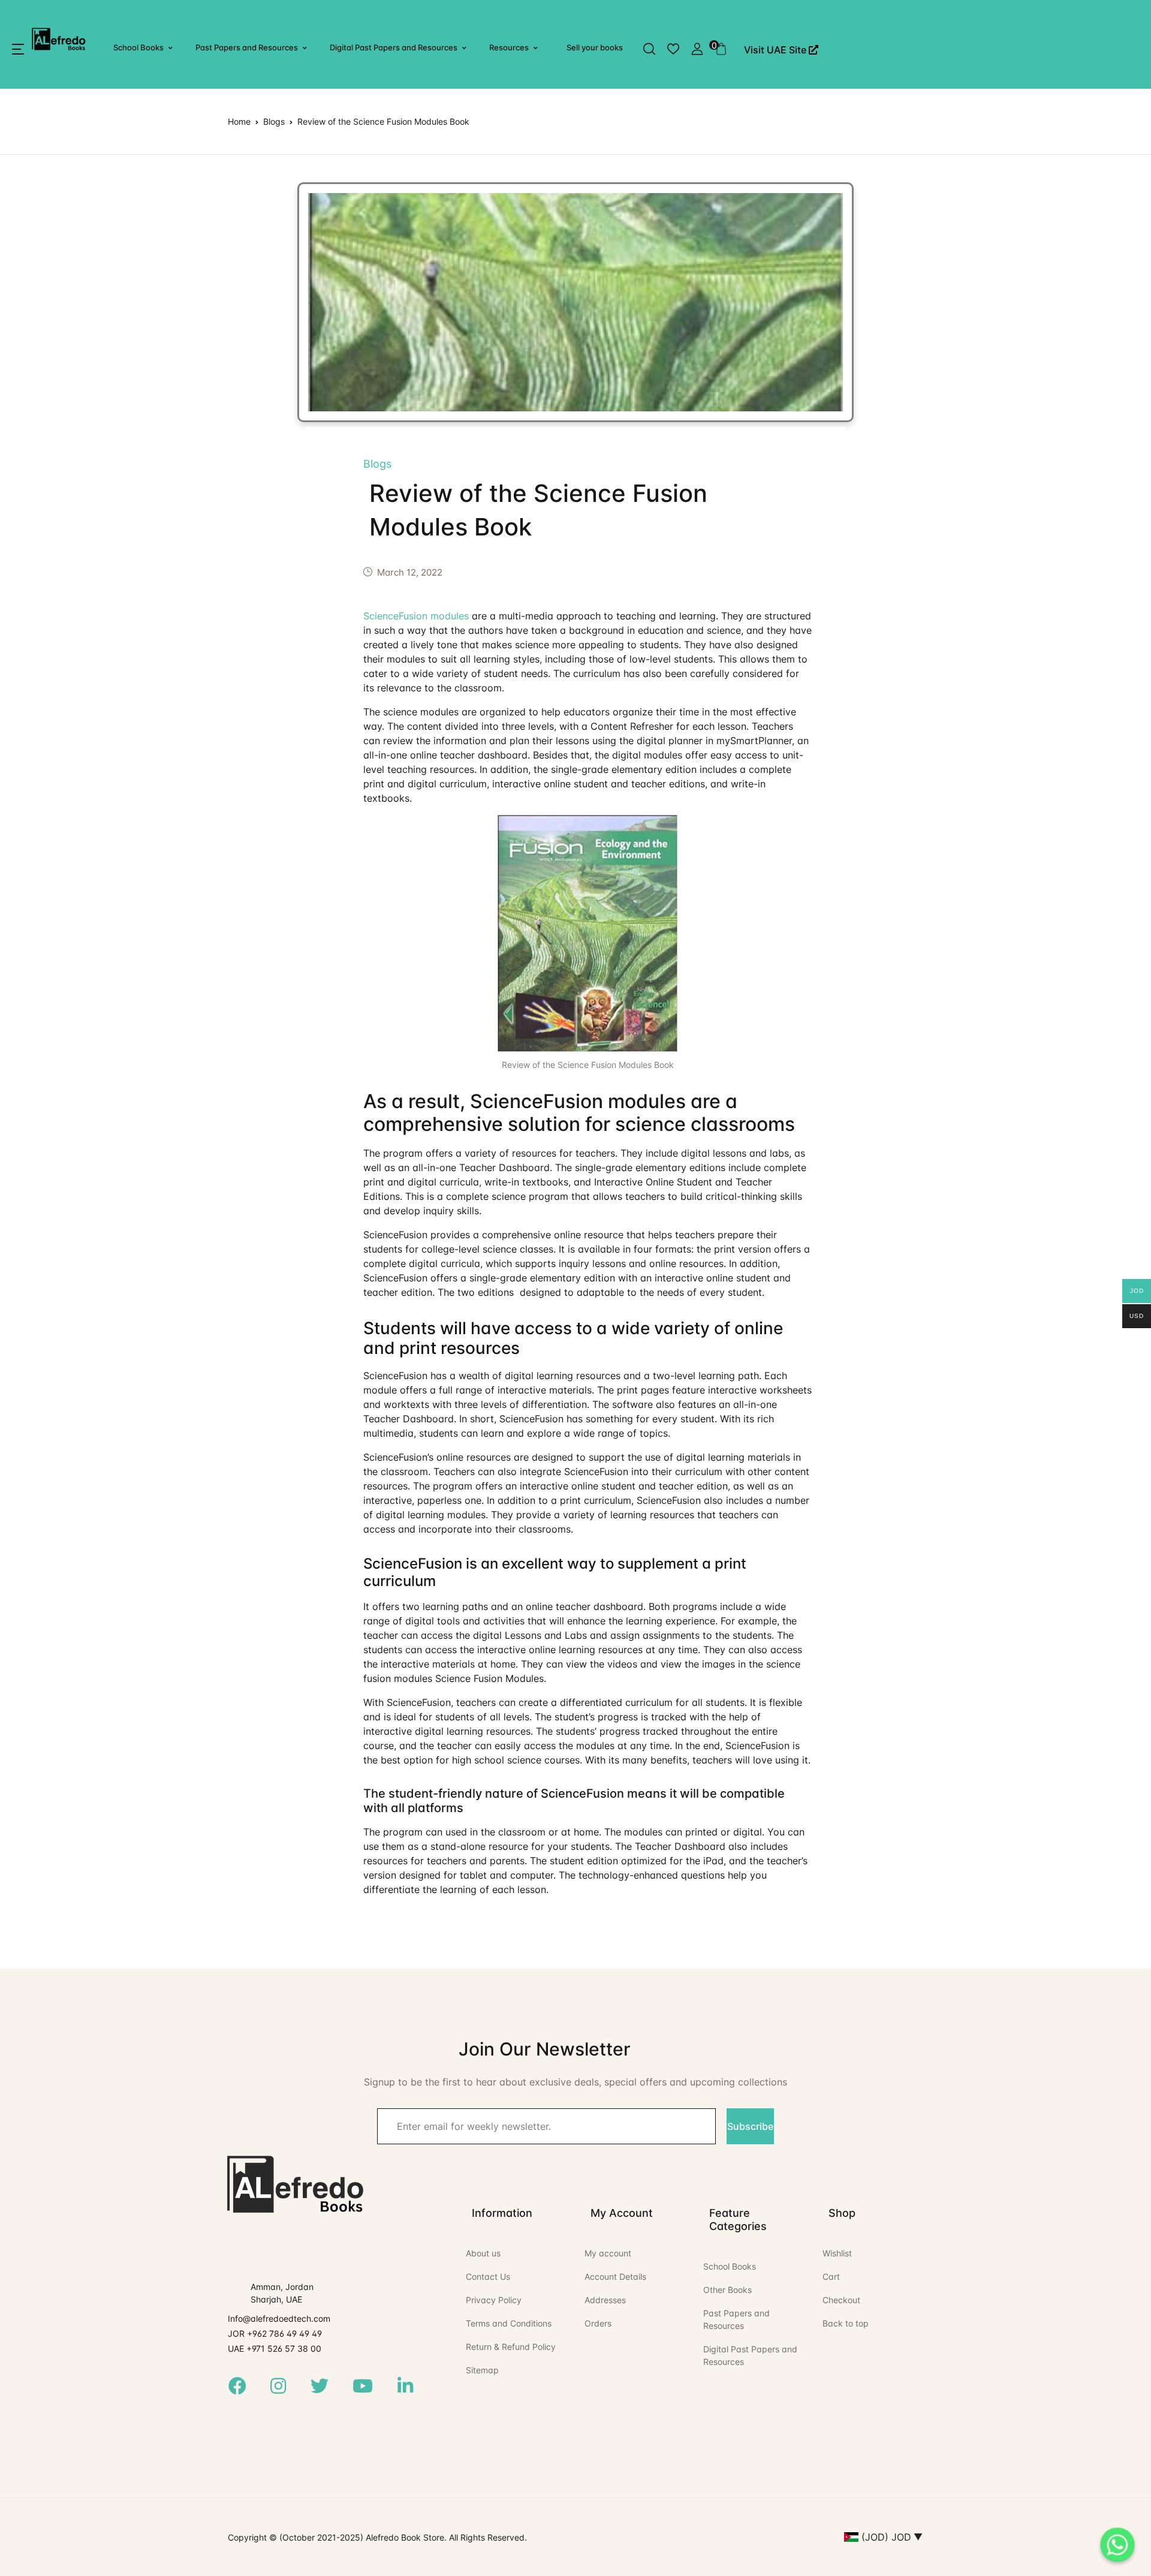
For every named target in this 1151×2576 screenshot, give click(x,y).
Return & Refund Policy (511, 2347)
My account (608, 2253)
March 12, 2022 (410, 572)
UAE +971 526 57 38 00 (275, 2348)
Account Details (615, 2276)
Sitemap (482, 2370)
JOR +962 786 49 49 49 (275, 2333)
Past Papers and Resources (247, 47)
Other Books (727, 2290)
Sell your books (595, 47)
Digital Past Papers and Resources (394, 47)
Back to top (846, 2323)
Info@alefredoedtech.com (279, 2318)
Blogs (274, 121)
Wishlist (837, 2253)
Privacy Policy (494, 2300)
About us (483, 2253)
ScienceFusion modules (416, 616)
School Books (138, 47)
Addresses (605, 2300)
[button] (18, 49)
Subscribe (750, 2126)
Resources (509, 47)
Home (239, 121)
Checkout (841, 2300)
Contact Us (488, 2276)
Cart (831, 2276)
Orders (598, 2323)
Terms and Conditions (509, 2323)
